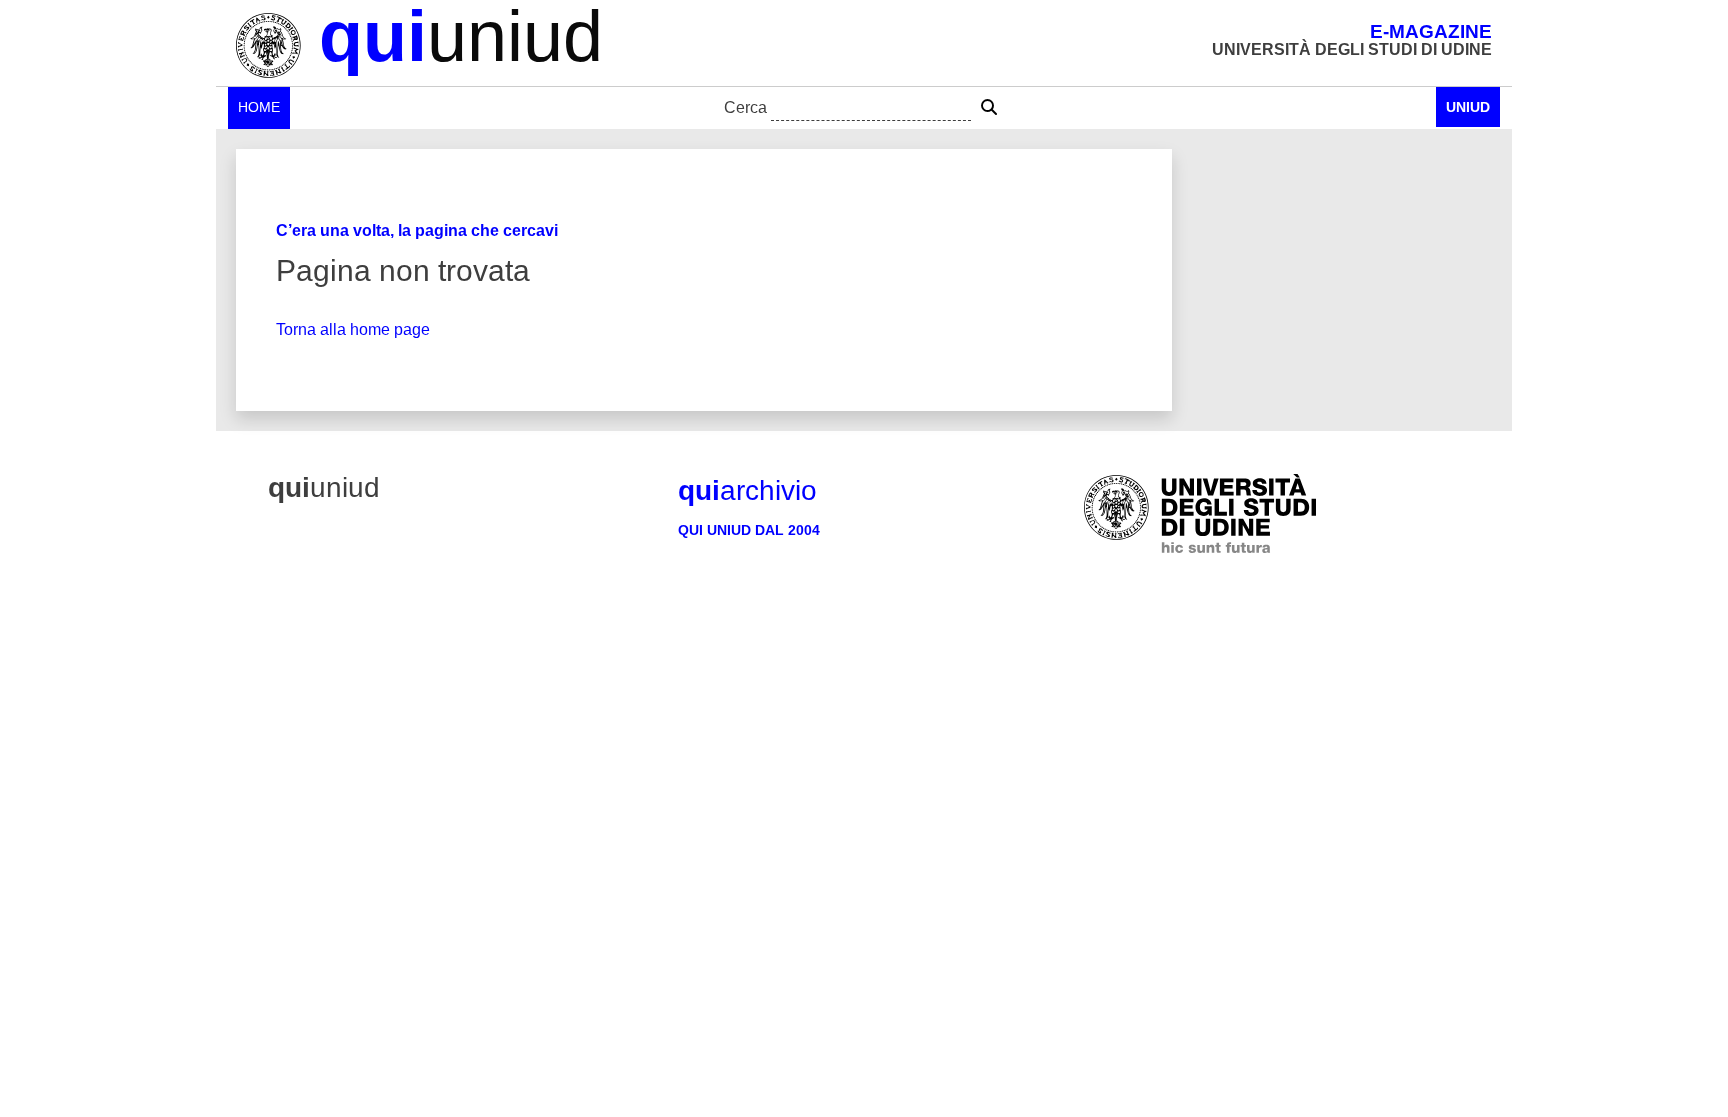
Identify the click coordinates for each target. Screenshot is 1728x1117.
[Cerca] (989, 108)
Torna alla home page (353, 329)
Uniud (1468, 107)
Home (259, 107)
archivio (747, 490)
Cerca (745, 107)
